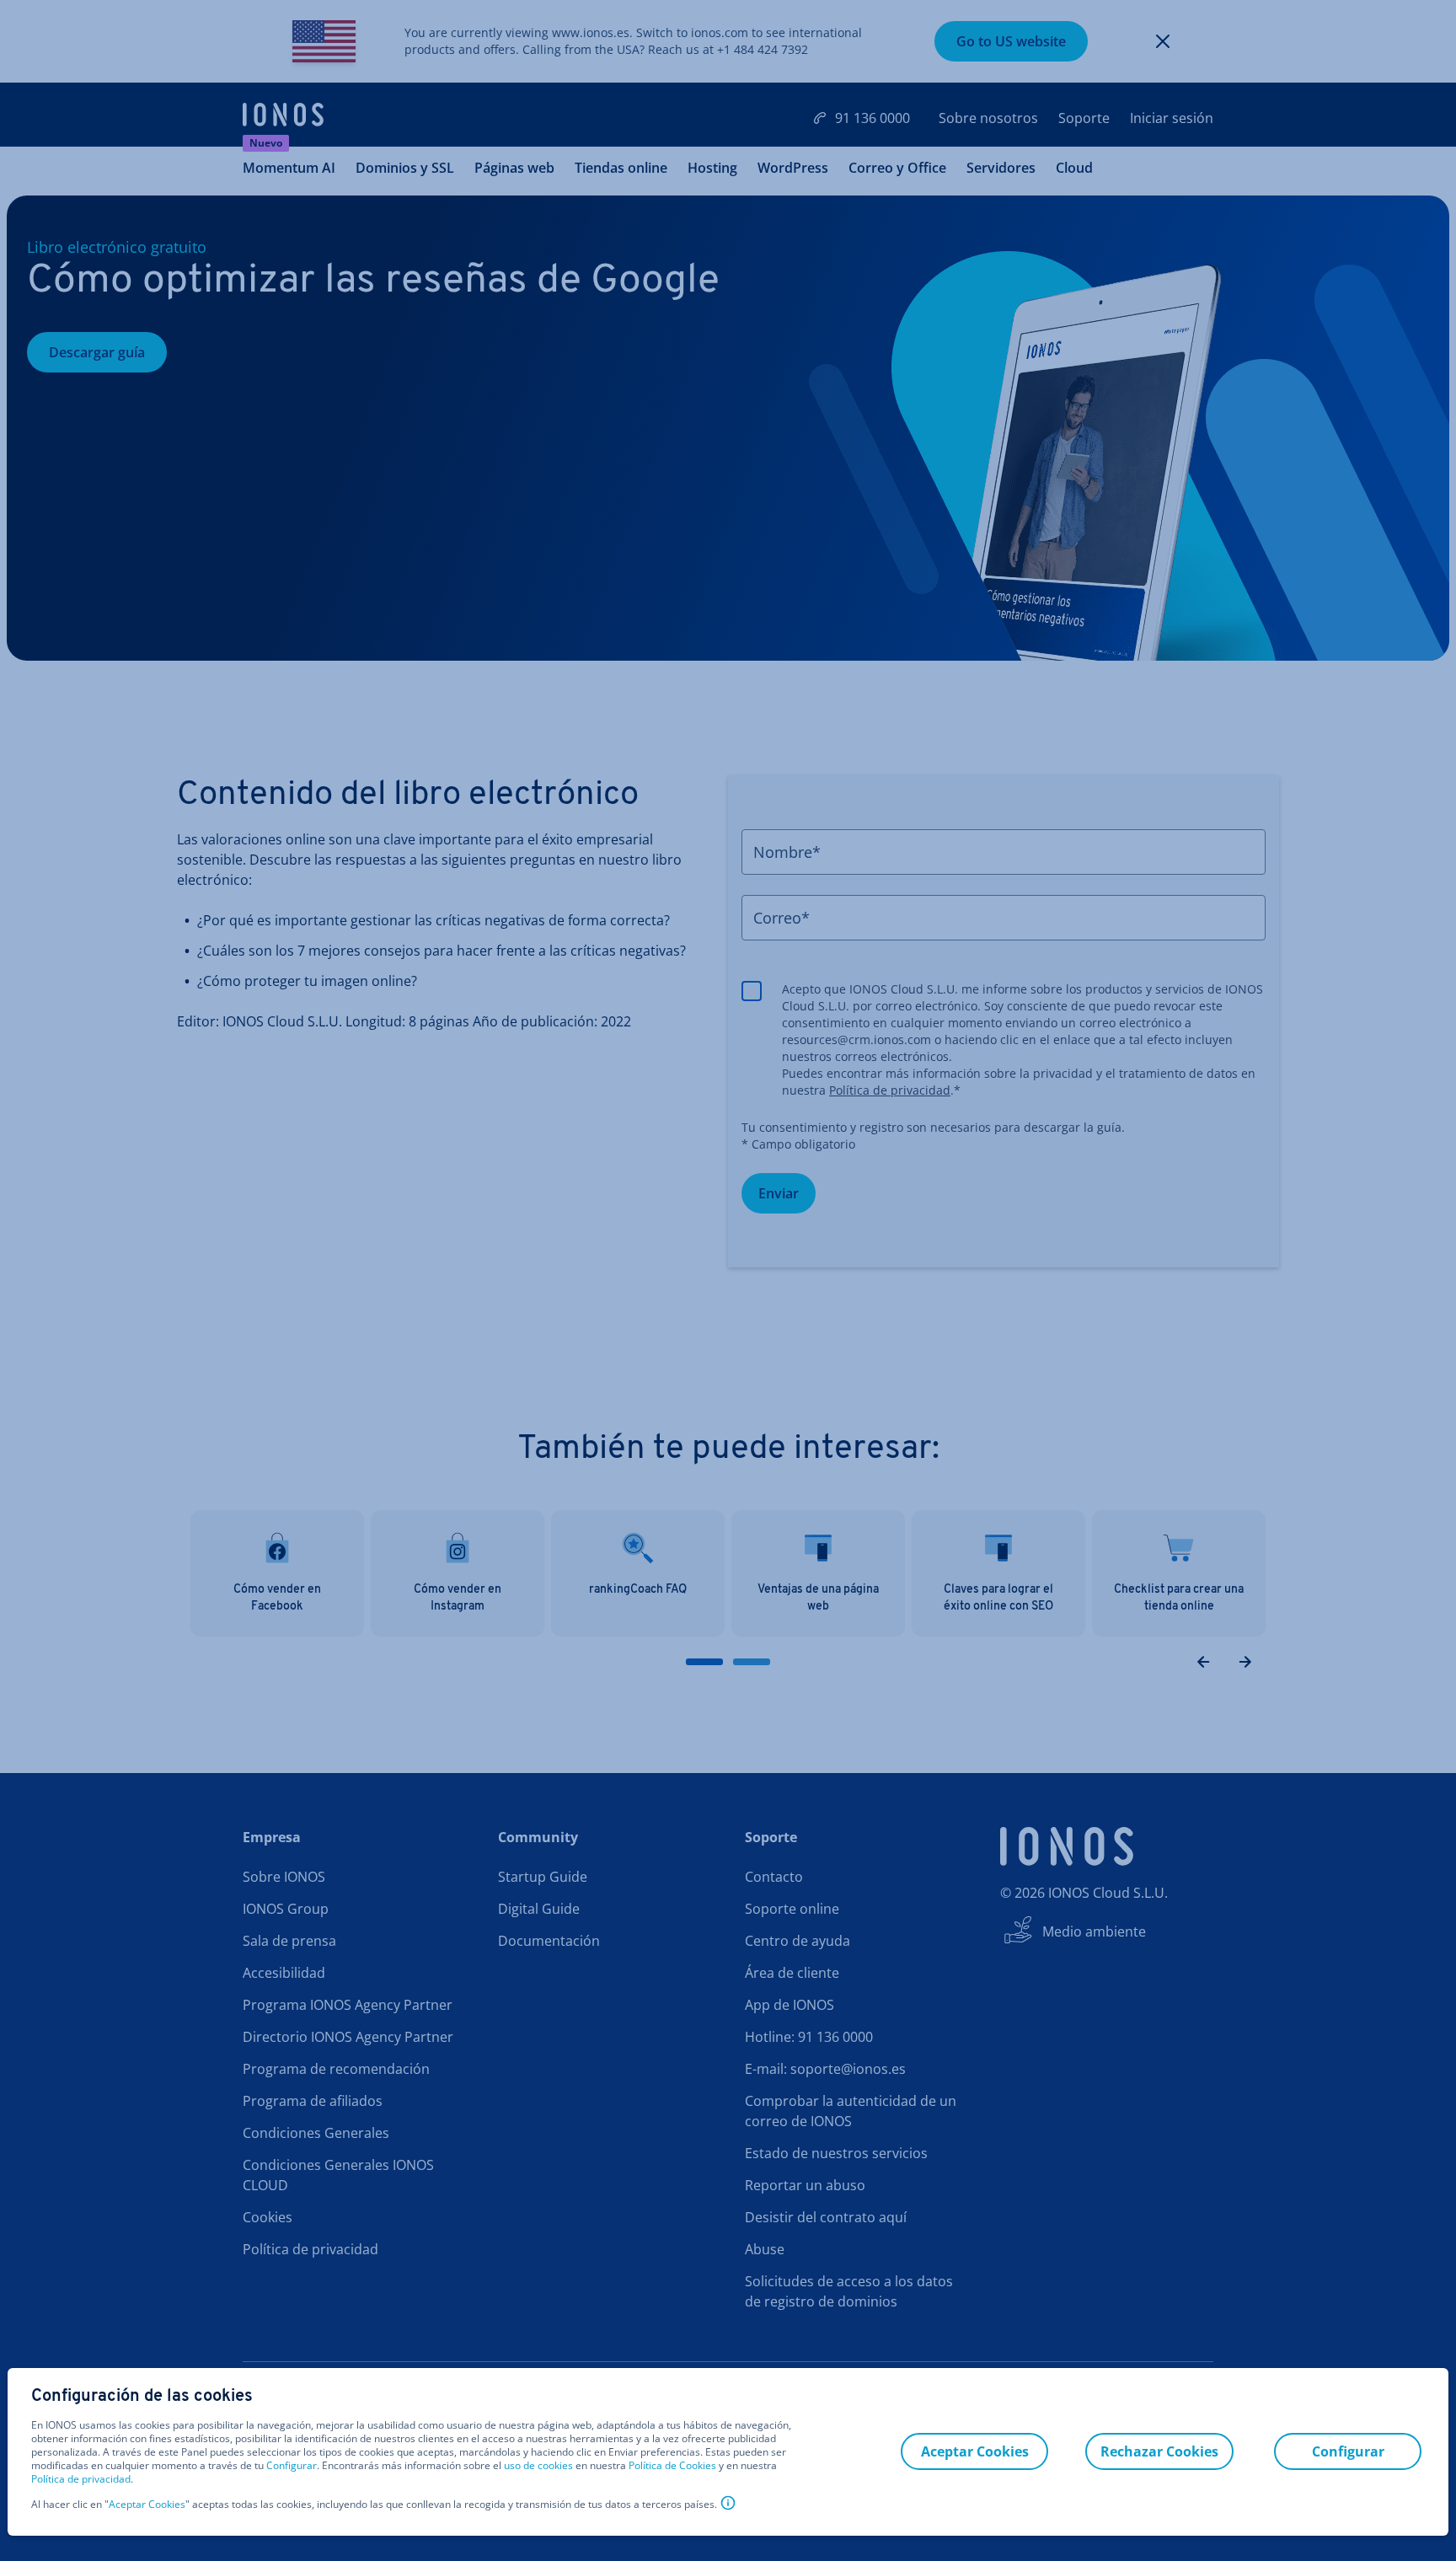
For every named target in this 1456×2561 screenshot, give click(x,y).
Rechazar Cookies (1159, 2451)
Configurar (292, 2466)
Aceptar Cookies (147, 2505)
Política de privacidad (81, 2479)
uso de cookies (537, 2465)
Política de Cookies (672, 2465)
